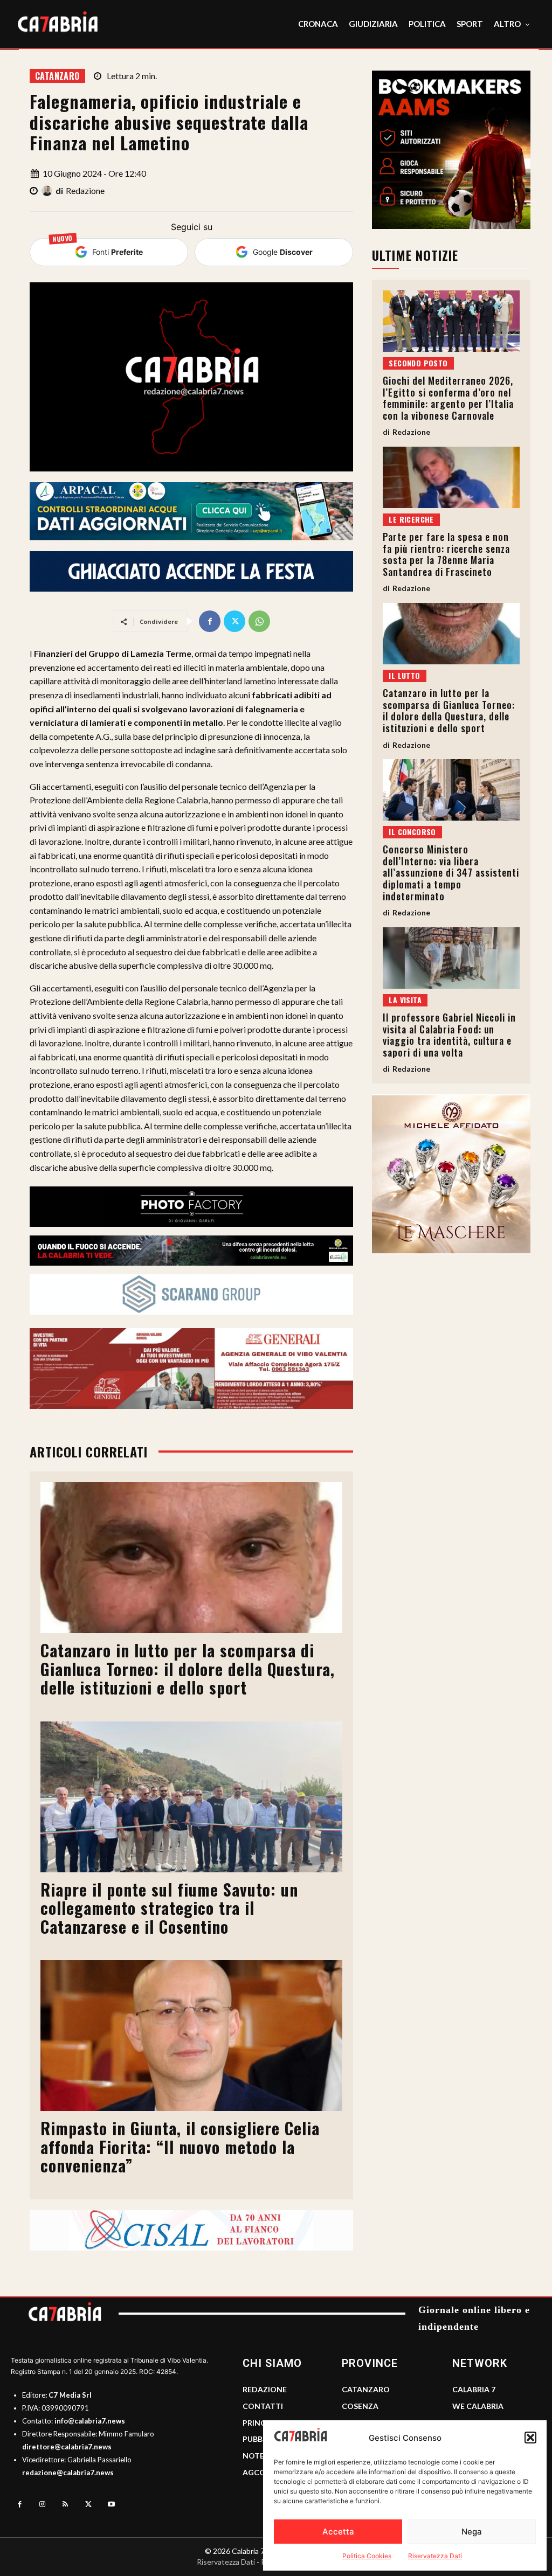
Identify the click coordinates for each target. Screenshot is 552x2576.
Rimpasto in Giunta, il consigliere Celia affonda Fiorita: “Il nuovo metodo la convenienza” (180, 2147)
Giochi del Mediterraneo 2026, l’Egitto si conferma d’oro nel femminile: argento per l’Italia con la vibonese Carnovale (448, 398)
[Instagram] (43, 2505)
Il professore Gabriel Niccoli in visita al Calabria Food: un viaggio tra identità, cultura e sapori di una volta (449, 1035)
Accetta (338, 2532)
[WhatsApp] (259, 621)
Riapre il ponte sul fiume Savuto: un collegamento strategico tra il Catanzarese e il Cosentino (169, 1908)
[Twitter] (234, 621)
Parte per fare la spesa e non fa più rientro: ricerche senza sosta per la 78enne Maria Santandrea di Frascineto (446, 554)
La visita (405, 1000)
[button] (530, 2438)
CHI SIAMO (272, 2363)
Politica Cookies (367, 2556)
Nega (472, 2532)
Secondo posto (418, 363)
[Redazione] (49, 191)
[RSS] (65, 2505)
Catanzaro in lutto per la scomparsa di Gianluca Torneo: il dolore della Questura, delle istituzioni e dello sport (188, 1669)
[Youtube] (111, 2505)
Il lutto (404, 675)
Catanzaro (57, 76)
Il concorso (412, 832)
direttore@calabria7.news (67, 2447)
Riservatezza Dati (435, 2556)
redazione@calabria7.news (68, 2473)
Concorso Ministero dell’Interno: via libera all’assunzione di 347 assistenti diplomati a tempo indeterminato (451, 872)
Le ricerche (411, 519)
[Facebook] (210, 621)
